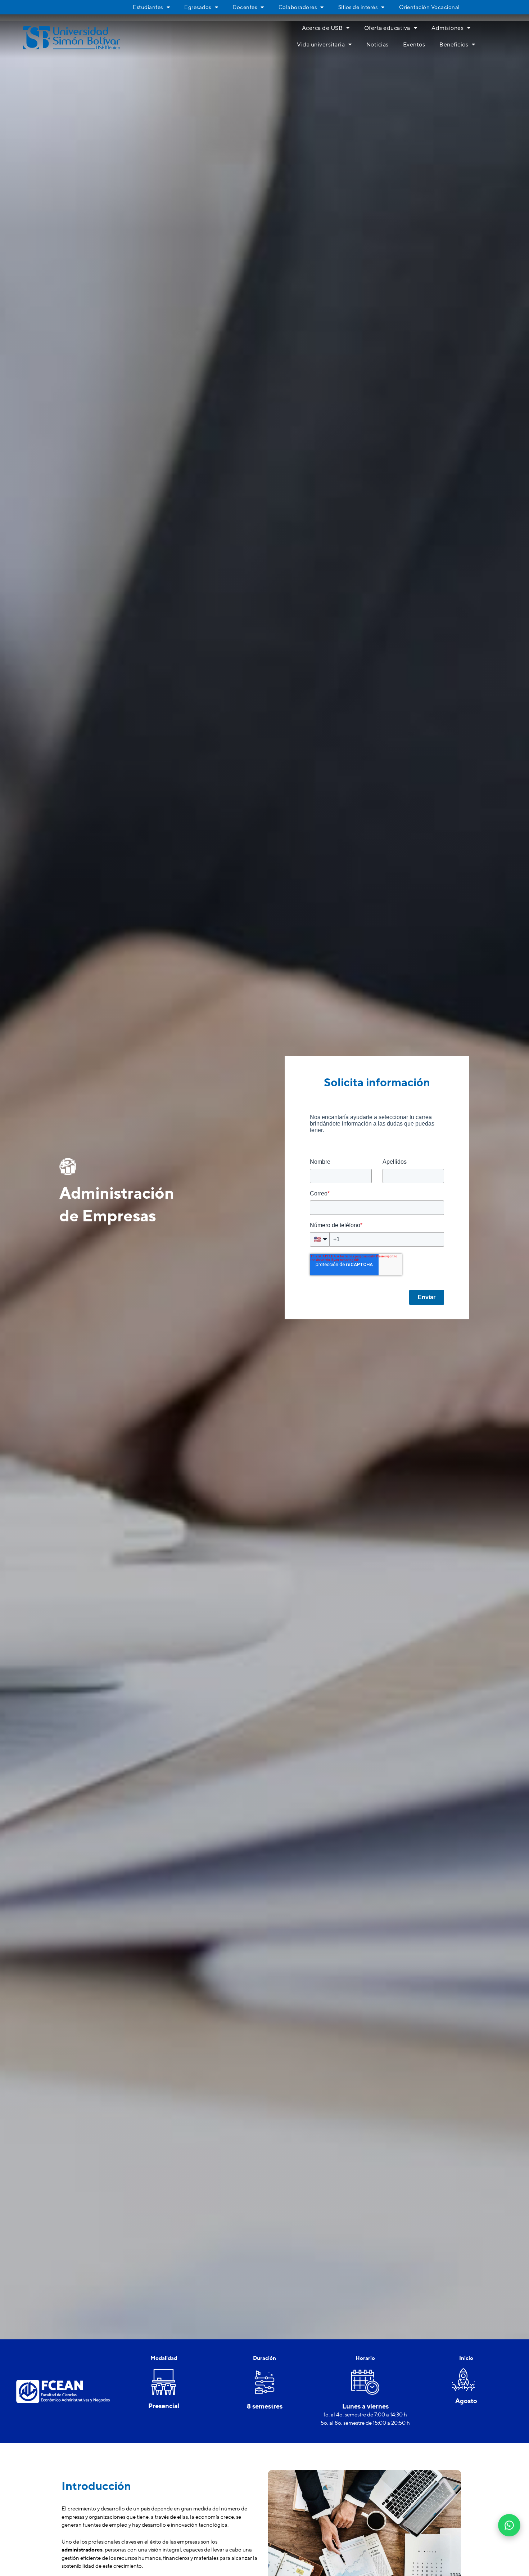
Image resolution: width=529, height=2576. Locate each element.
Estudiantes (148, 7)
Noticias (377, 45)
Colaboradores (298, 7)
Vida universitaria (321, 45)
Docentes (245, 7)
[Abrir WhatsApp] (509, 2525)
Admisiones (447, 28)
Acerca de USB (322, 28)
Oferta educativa (387, 28)
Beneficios (454, 45)
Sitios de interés (358, 7)
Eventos (414, 45)
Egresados (198, 7)
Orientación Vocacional (429, 7)
